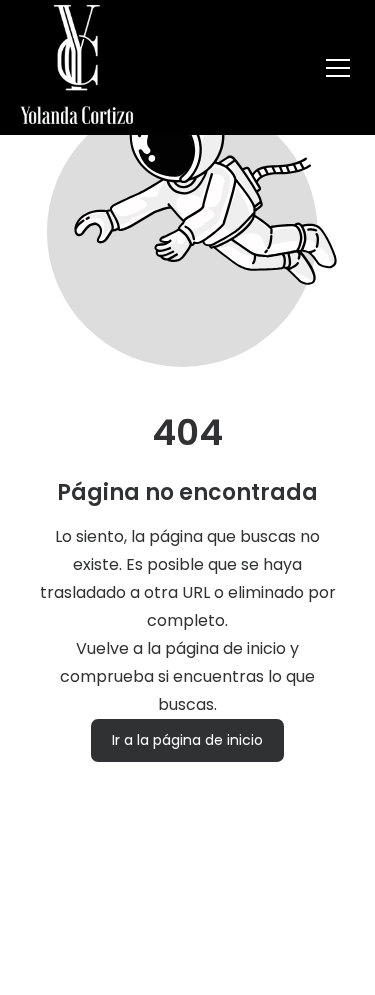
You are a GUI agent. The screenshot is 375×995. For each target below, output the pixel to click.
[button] (338, 68)
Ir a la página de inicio (187, 741)
